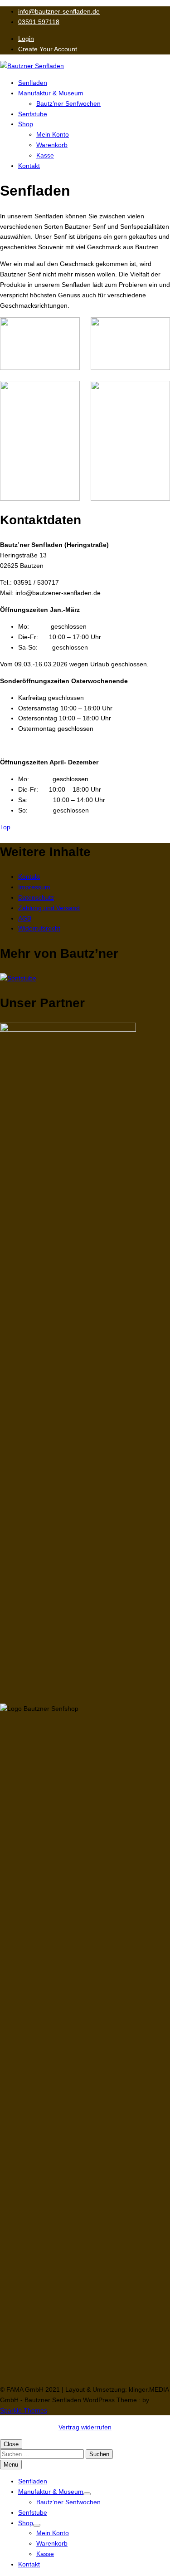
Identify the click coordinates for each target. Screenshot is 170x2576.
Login (26, 39)
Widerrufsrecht (39, 928)
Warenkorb (52, 145)
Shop (26, 124)
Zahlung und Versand (49, 908)
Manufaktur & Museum (51, 93)
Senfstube (33, 114)
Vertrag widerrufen (85, 2427)
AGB (25, 918)
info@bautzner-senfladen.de (59, 11)
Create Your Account (48, 49)
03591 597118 (39, 22)
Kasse (45, 155)
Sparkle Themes (24, 2410)
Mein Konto (53, 134)
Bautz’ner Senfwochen (68, 103)
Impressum (34, 887)
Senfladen (33, 83)
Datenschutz (36, 897)
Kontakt (29, 166)
